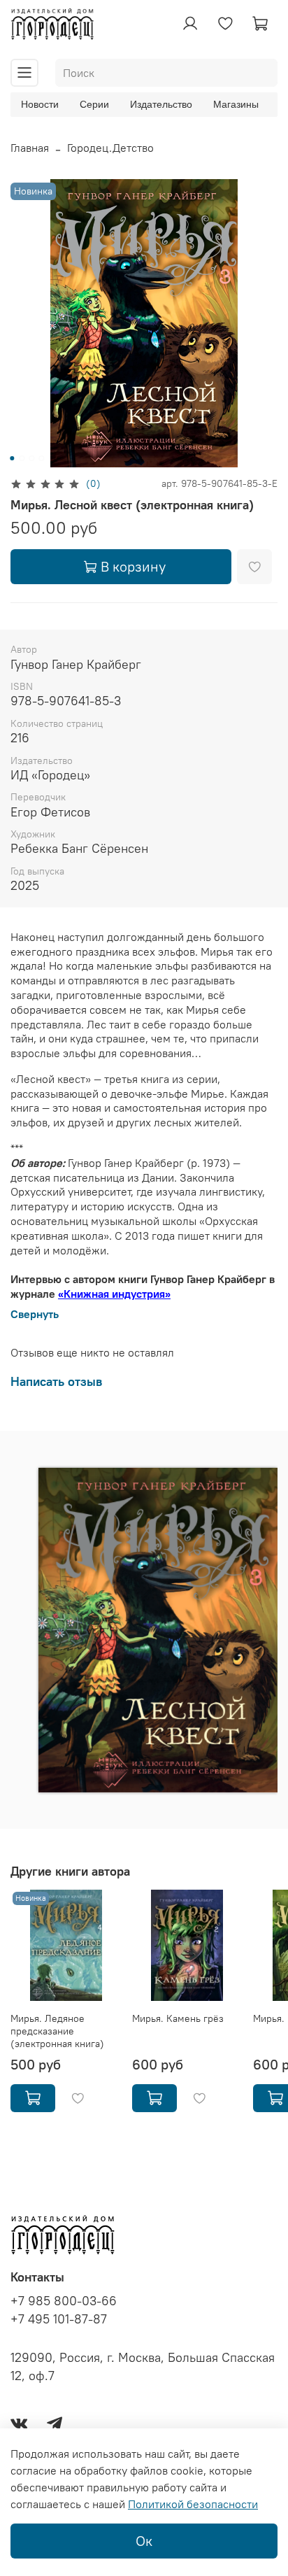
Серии (94, 104)
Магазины (236, 104)
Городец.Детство (110, 148)
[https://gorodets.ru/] (110, 1768)
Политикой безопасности (193, 2504)
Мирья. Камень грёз (178, 2018)
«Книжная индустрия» (114, 1294)
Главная (30, 148)
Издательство (161, 104)
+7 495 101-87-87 (59, 2319)
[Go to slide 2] (22, 458)
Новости (40, 104)
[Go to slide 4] (41, 458)
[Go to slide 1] (12, 458)
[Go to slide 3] (31, 458)
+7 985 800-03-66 (64, 2301)
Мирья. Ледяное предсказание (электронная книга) (57, 2031)
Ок (144, 2541)
